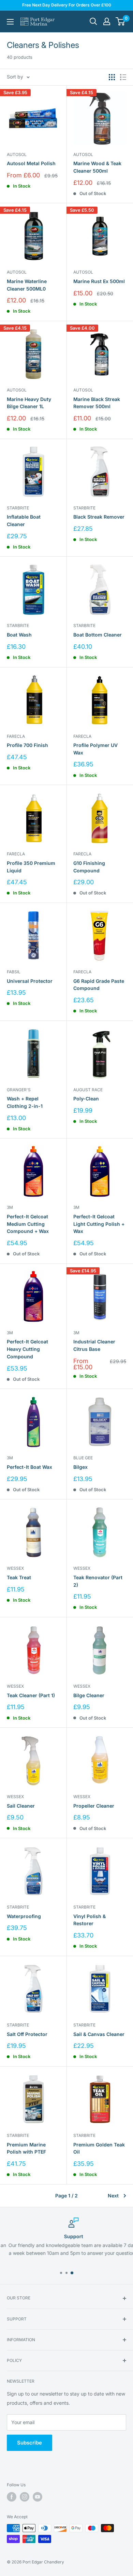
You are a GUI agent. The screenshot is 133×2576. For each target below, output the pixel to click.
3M (10, 1207)
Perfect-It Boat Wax (29, 1467)
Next (113, 2196)
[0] (121, 21)
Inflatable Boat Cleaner (24, 520)
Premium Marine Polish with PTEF (26, 2148)
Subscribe (29, 2443)
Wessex (15, 1568)
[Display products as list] (123, 77)
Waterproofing (24, 1916)
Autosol (17, 154)
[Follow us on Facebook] (12, 2497)
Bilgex (80, 1467)
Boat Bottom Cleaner (98, 635)
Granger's (19, 1090)
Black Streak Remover (99, 517)
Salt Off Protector (27, 2034)
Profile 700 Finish (27, 745)
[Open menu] (10, 22)
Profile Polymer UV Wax (95, 749)
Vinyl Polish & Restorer (90, 1920)
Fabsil (14, 972)
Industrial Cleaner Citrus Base (94, 1345)
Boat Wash (19, 635)
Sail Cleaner (21, 1806)
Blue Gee (83, 1458)
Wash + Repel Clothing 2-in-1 (25, 1102)
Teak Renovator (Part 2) (98, 1581)
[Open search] (93, 21)
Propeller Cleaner (94, 1806)
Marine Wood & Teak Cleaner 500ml (97, 167)
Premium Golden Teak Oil (99, 2148)
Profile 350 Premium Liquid (31, 867)
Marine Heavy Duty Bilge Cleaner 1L (29, 403)
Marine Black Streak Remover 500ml (97, 403)
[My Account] (107, 21)
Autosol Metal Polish (31, 163)
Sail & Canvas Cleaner (99, 2034)
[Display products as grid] (112, 77)
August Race (88, 1090)
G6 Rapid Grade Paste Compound (99, 985)
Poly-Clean (86, 1099)
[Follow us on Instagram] (25, 2497)
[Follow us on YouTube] (38, 2497)
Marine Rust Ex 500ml (99, 281)
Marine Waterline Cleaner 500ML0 (27, 285)
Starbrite (18, 508)
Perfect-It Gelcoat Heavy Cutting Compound (27, 1349)
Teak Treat (19, 1577)
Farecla (16, 736)
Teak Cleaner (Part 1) (31, 1695)
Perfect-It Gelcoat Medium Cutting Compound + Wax (28, 1224)
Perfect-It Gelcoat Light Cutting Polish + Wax (99, 1224)
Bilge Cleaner (89, 1695)
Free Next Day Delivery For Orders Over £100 (67, 5)
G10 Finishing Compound (89, 867)
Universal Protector (30, 981)
